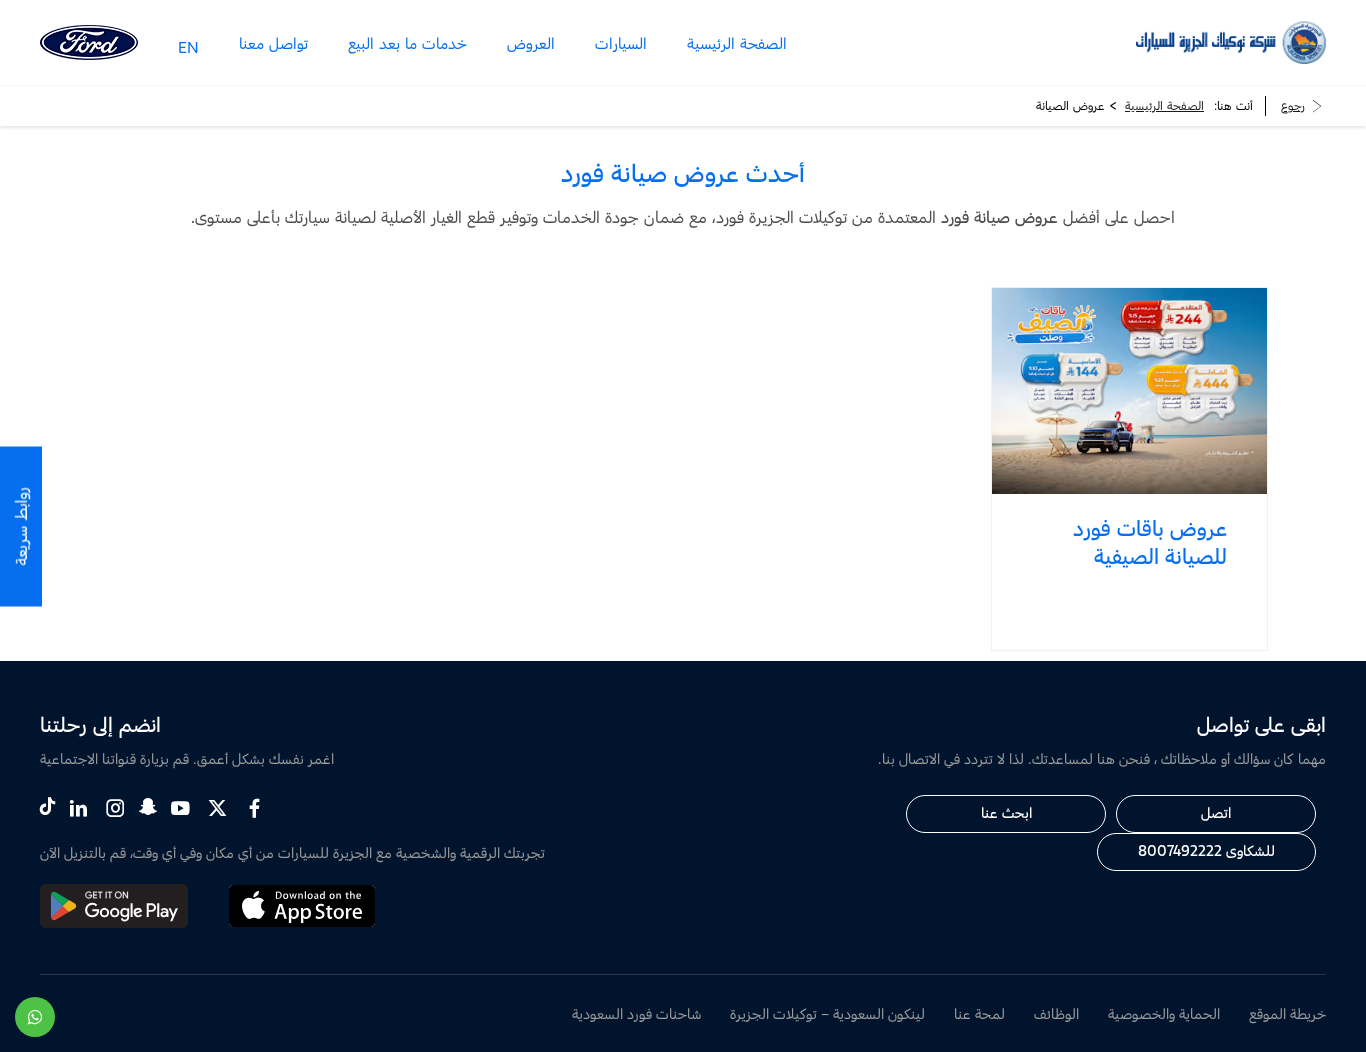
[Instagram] (115, 808)
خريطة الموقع (1287, 1013)
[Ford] (89, 42)
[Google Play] (114, 922)
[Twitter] (217, 808)
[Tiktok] (47, 805)
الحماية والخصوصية (1164, 1013)
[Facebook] (254, 808)
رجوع (1293, 106)
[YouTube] (180, 808)
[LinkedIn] (78, 808)
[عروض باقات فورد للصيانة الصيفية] (1130, 391)
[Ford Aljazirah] (1231, 42)
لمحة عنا (979, 1013)
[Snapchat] (148, 805)
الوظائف (1056, 1013)
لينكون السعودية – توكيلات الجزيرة (827, 1013)
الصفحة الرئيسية (1164, 106)
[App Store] (302, 922)
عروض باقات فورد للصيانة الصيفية (1150, 542)
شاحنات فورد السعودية (636, 1013)
